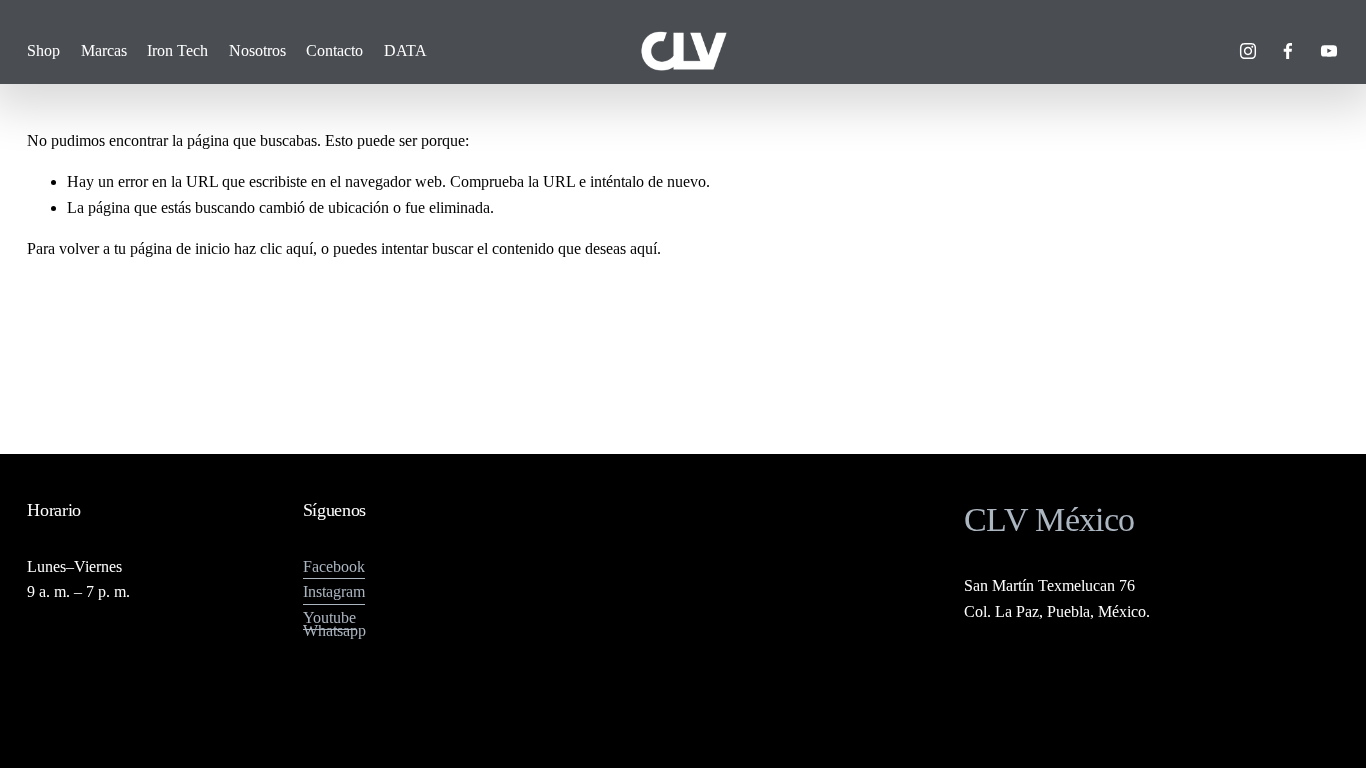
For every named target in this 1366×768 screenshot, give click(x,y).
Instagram (334, 591)
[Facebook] (1288, 51)
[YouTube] (1329, 51)
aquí (643, 248)
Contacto (334, 50)
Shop (43, 50)
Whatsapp (334, 630)
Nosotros (257, 50)
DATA (405, 50)
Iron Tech (177, 50)
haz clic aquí (273, 248)
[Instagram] (1248, 51)
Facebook (334, 566)
